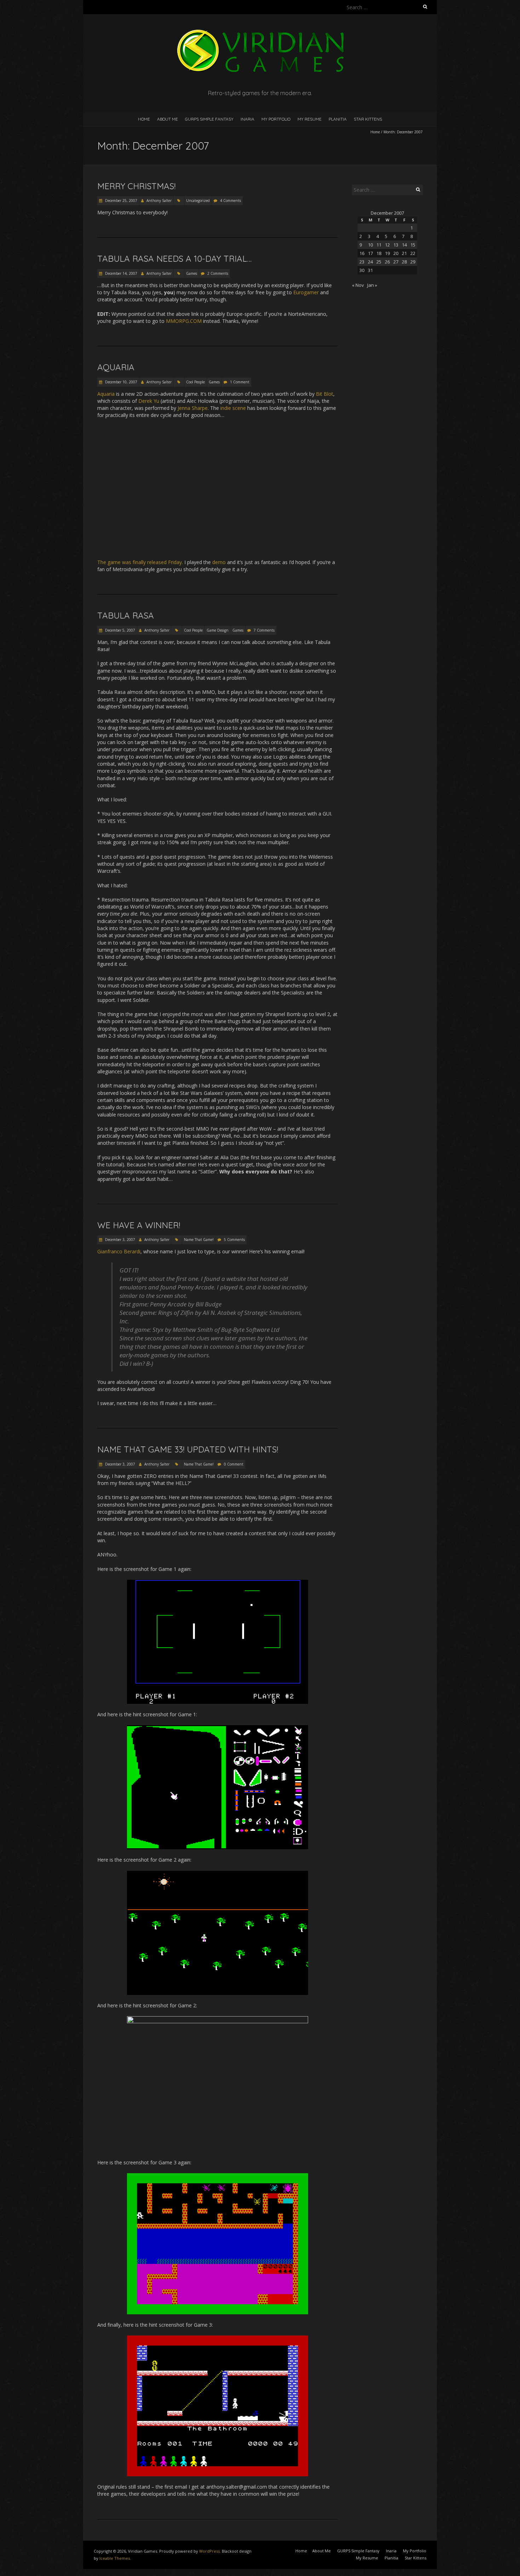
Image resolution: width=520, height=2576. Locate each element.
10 (370, 245)
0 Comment (234, 1464)
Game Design (218, 630)
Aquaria (116, 367)
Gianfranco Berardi (119, 1251)
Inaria (247, 119)
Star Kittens (368, 119)
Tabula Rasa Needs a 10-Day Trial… (174, 259)
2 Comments (218, 273)
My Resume (310, 119)
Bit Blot (325, 394)
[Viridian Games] (260, 32)
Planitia (338, 119)
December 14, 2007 (121, 273)
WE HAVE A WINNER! (139, 1225)
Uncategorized (198, 201)
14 (404, 245)
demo (219, 562)
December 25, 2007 (121, 201)
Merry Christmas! (136, 186)
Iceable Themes (115, 2558)
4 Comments (230, 201)
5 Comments (234, 1240)
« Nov (358, 285)
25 (379, 262)
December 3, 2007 (120, 1240)
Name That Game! (199, 1240)
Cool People (195, 382)
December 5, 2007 (120, 630)
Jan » (372, 285)
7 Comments (264, 630)
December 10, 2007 (121, 382)
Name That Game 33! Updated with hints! (188, 1449)
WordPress (209, 2551)
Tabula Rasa (126, 615)
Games (192, 273)
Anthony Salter (159, 201)
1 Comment (240, 382)
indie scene (233, 408)
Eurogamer (306, 292)
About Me (167, 119)
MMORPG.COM (184, 321)
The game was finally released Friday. (140, 562)
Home (144, 119)
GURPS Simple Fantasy (209, 119)
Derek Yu (149, 401)
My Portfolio (276, 119)
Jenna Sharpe (193, 408)
